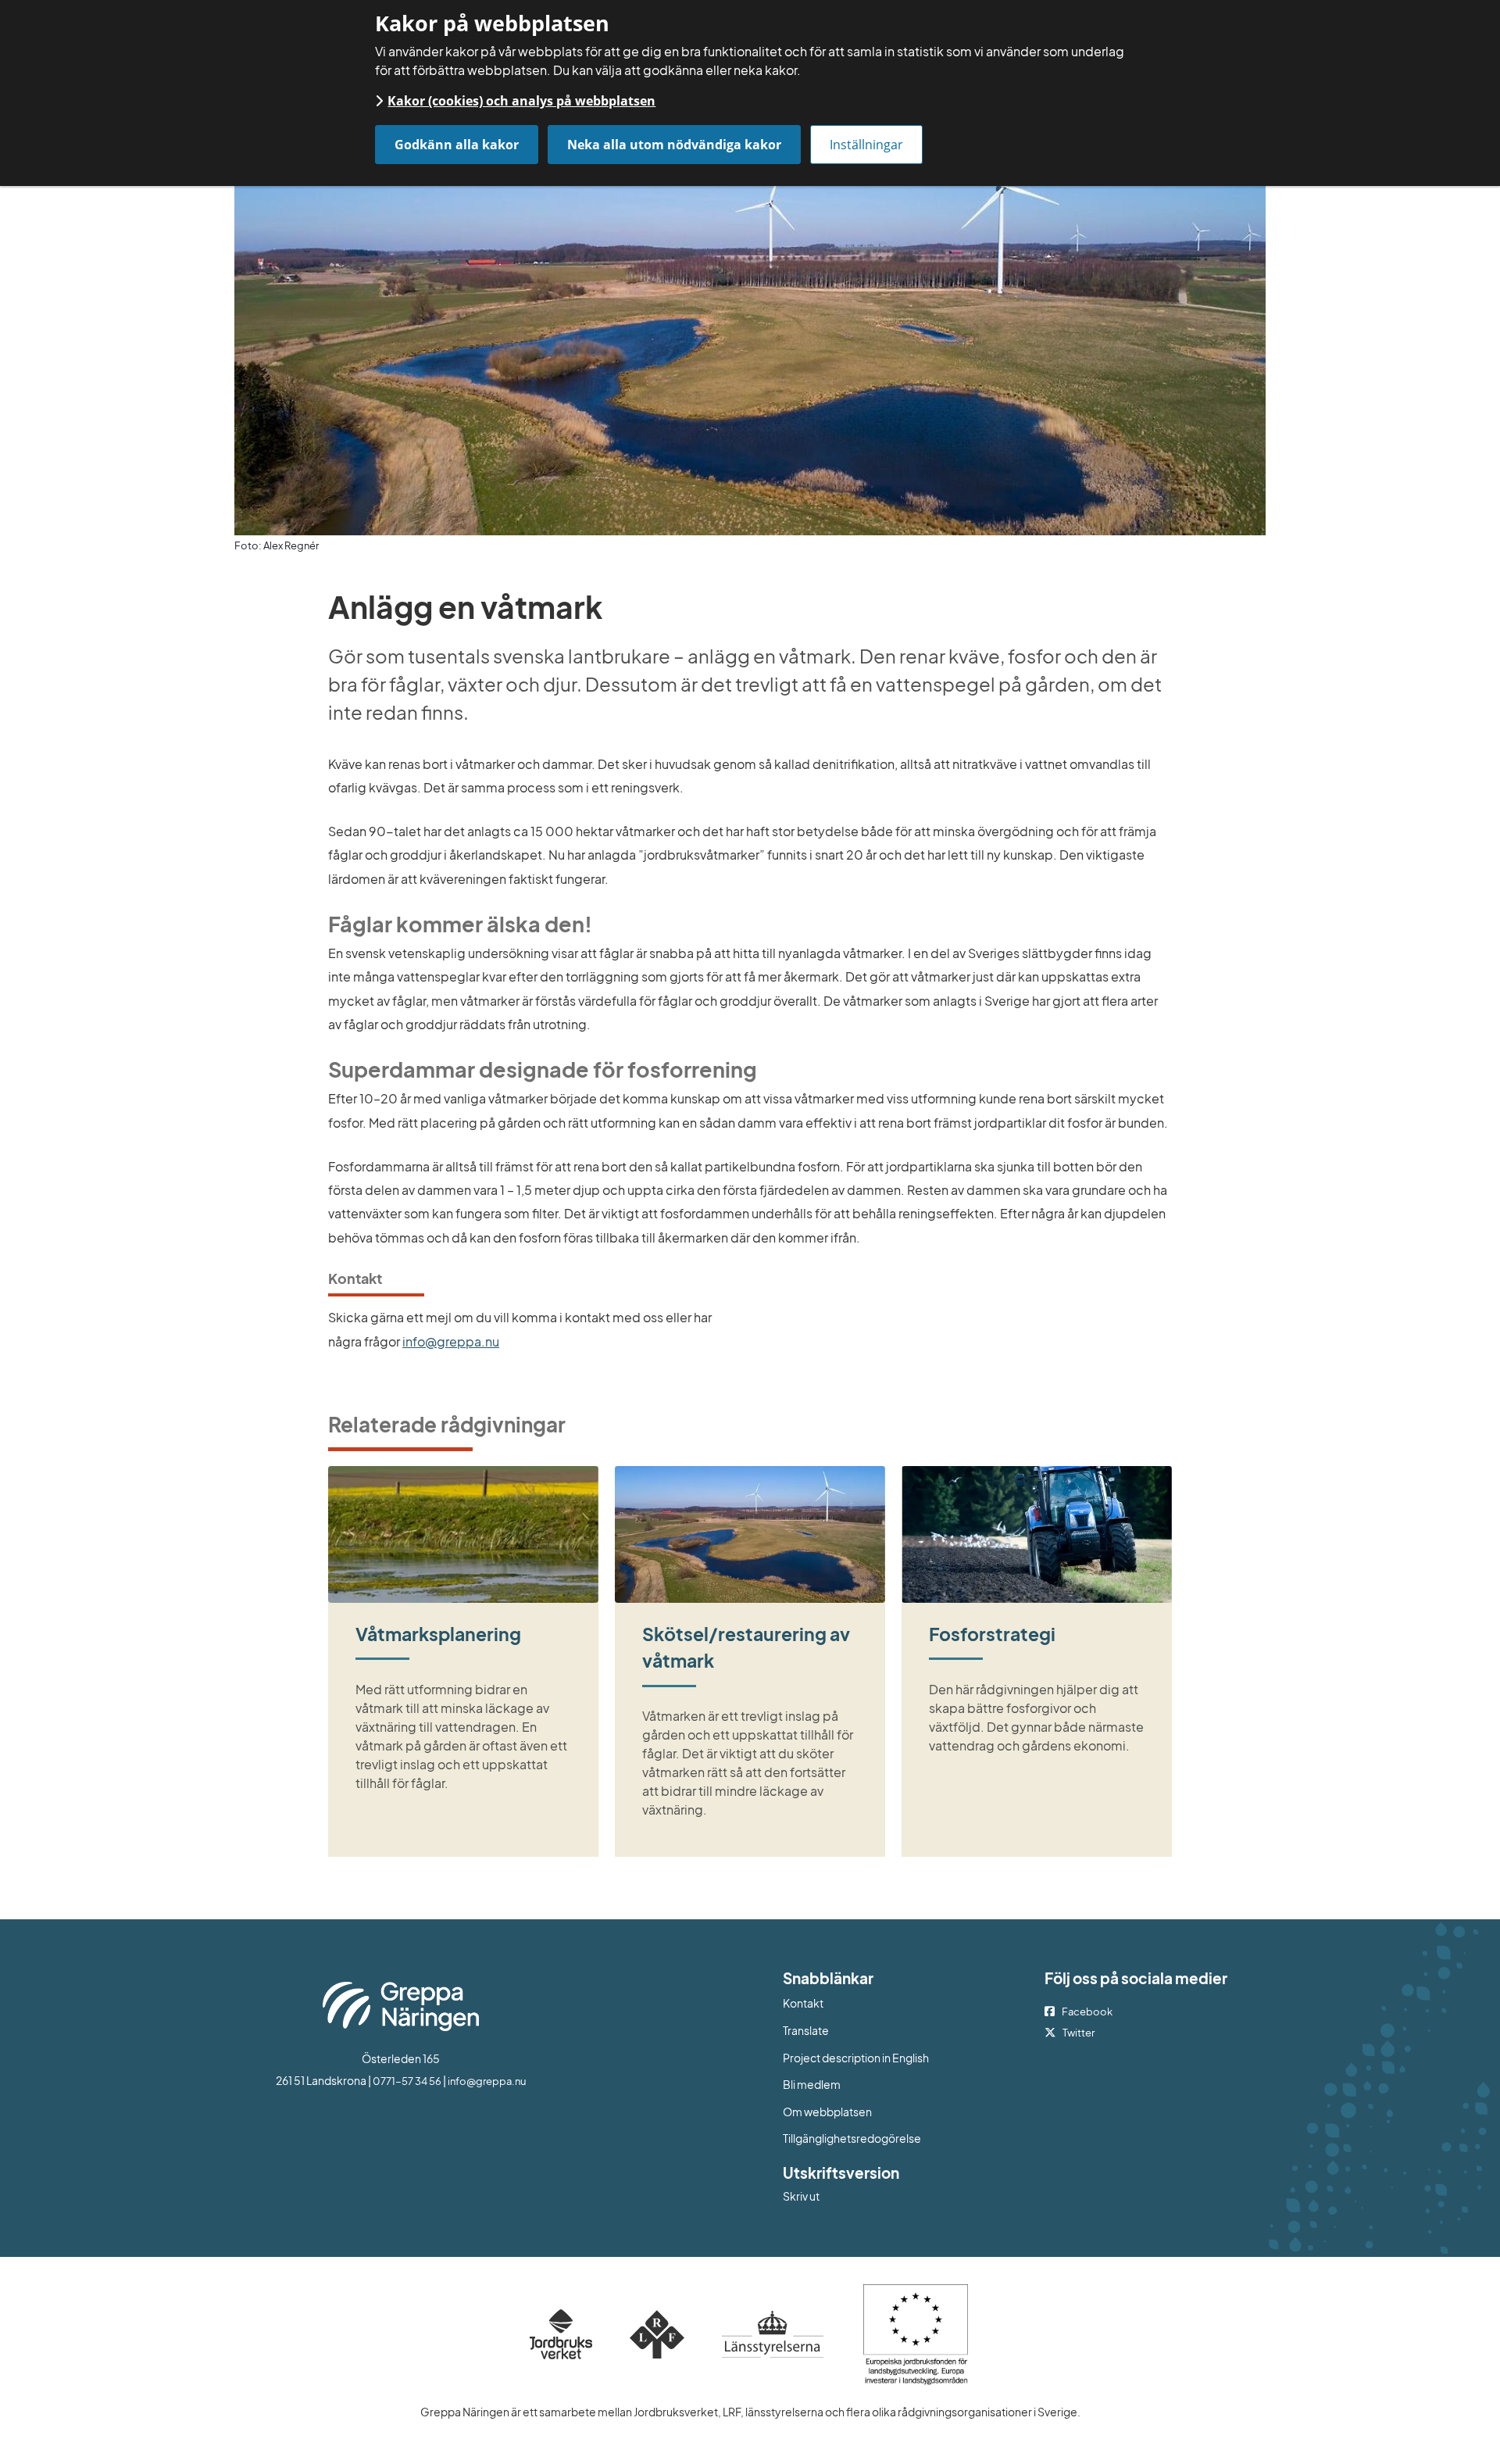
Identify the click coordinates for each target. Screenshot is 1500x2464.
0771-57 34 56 (407, 2081)
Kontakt (803, 2003)
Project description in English (856, 2058)
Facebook (1087, 2012)
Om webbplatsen (827, 2112)
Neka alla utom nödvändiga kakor (674, 145)
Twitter (1079, 2033)
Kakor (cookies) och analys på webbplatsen (521, 101)
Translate (870, 2030)
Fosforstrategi (992, 1634)
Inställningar (866, 145)
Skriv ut (801, 2196)
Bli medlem (812, 2084)
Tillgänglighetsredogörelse (852, 2138)
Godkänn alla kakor (457, 145)
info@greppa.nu (451, 1341)
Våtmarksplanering (438, 1634)
